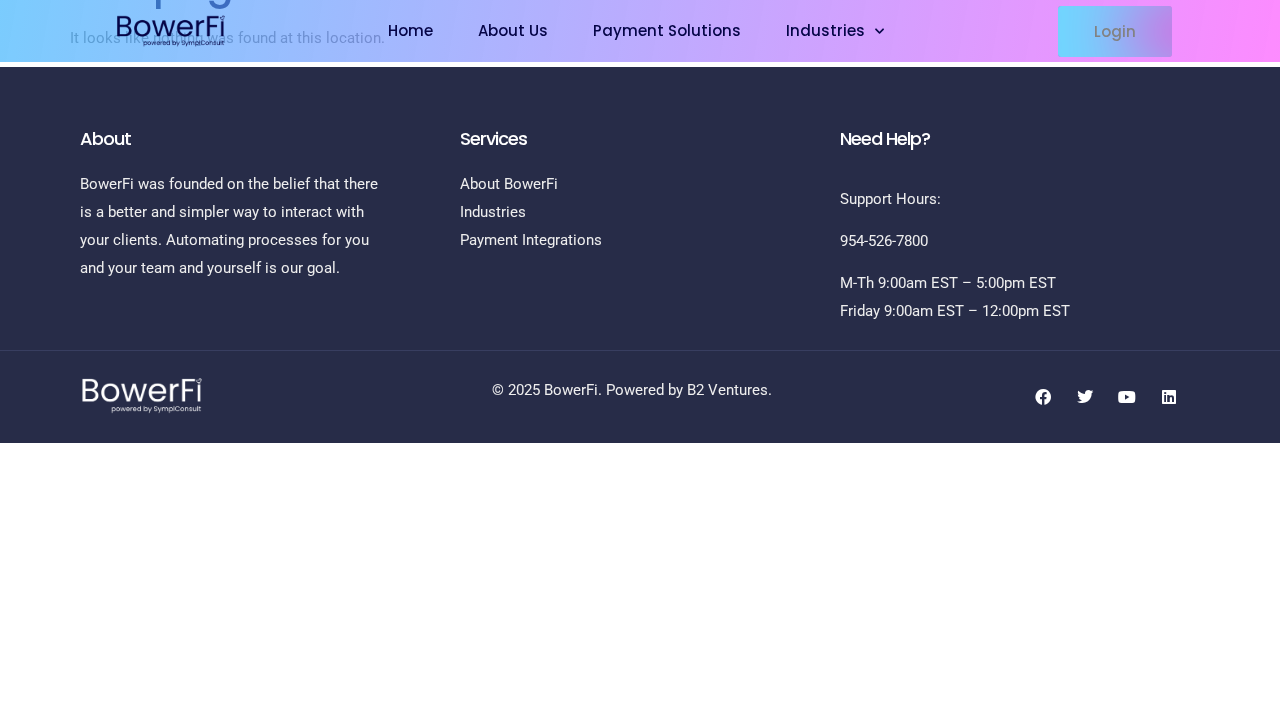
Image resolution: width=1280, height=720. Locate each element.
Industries (825, 30)
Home (410, 30)
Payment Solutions (667, 30)
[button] (1115, 31)
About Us (513, 30)
